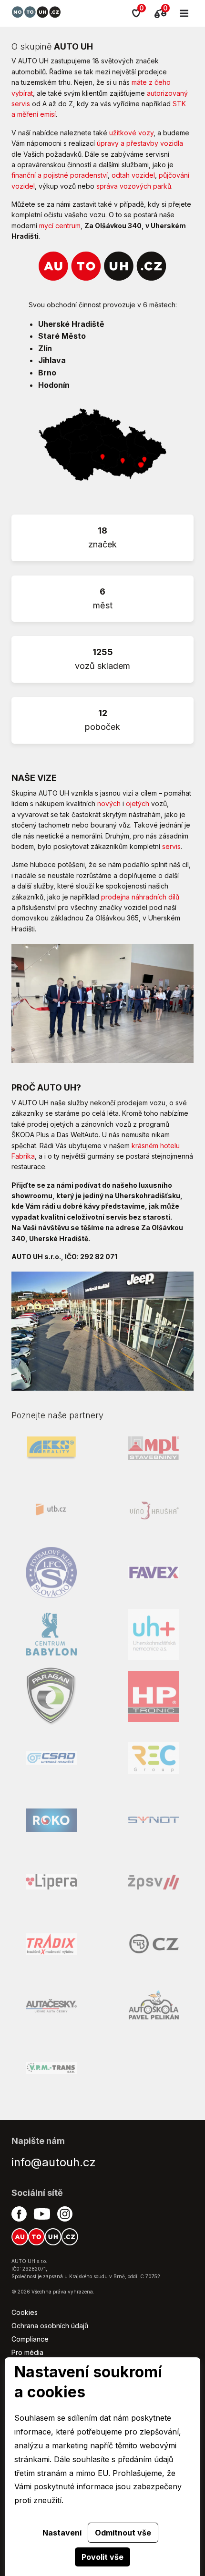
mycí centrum (60, 226)
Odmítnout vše (123, 2533)
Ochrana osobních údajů (50, 2326)
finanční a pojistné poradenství (60, 175)
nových (109, 803)
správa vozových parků (134, 186)
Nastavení (62, 2533)
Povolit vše (102, 2557)
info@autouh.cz (54, 2162)
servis (171, 846)
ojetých (138, 803)
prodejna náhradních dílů (140, 897)
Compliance (30, 2339)
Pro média (27, 2352)
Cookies (25, 2312)
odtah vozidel (133, 175)
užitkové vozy (131, 133)
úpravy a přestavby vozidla (140, 143)
